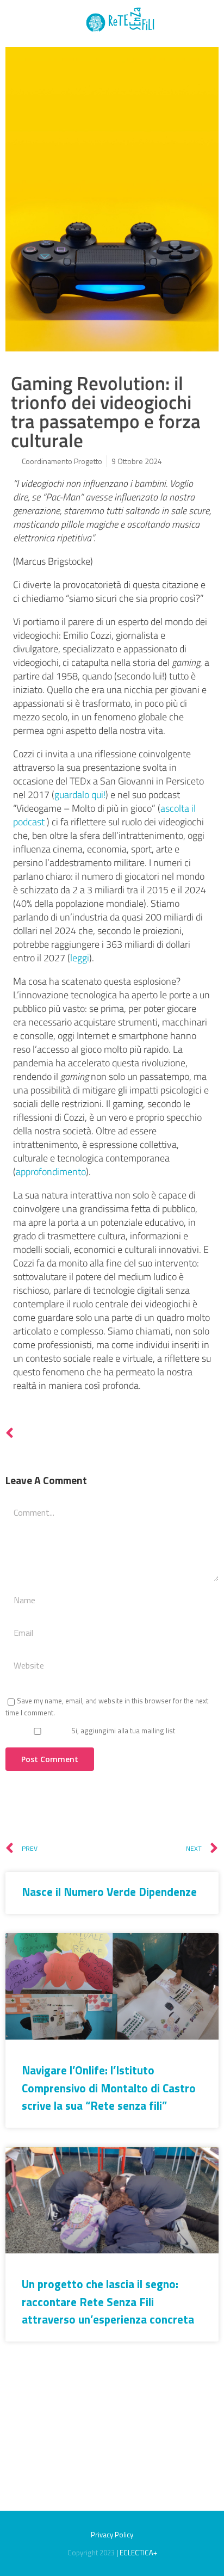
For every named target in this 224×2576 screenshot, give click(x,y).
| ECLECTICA (135, 2553)
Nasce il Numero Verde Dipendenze (109, 1892)
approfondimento (51, 1172)
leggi (80, 958)
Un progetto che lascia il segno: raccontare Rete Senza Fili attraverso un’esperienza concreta (108, 2302)
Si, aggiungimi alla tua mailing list (122, 1731)
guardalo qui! (80, 795)
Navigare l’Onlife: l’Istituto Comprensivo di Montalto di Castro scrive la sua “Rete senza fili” (109, 2088)
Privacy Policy (112, 2535)
